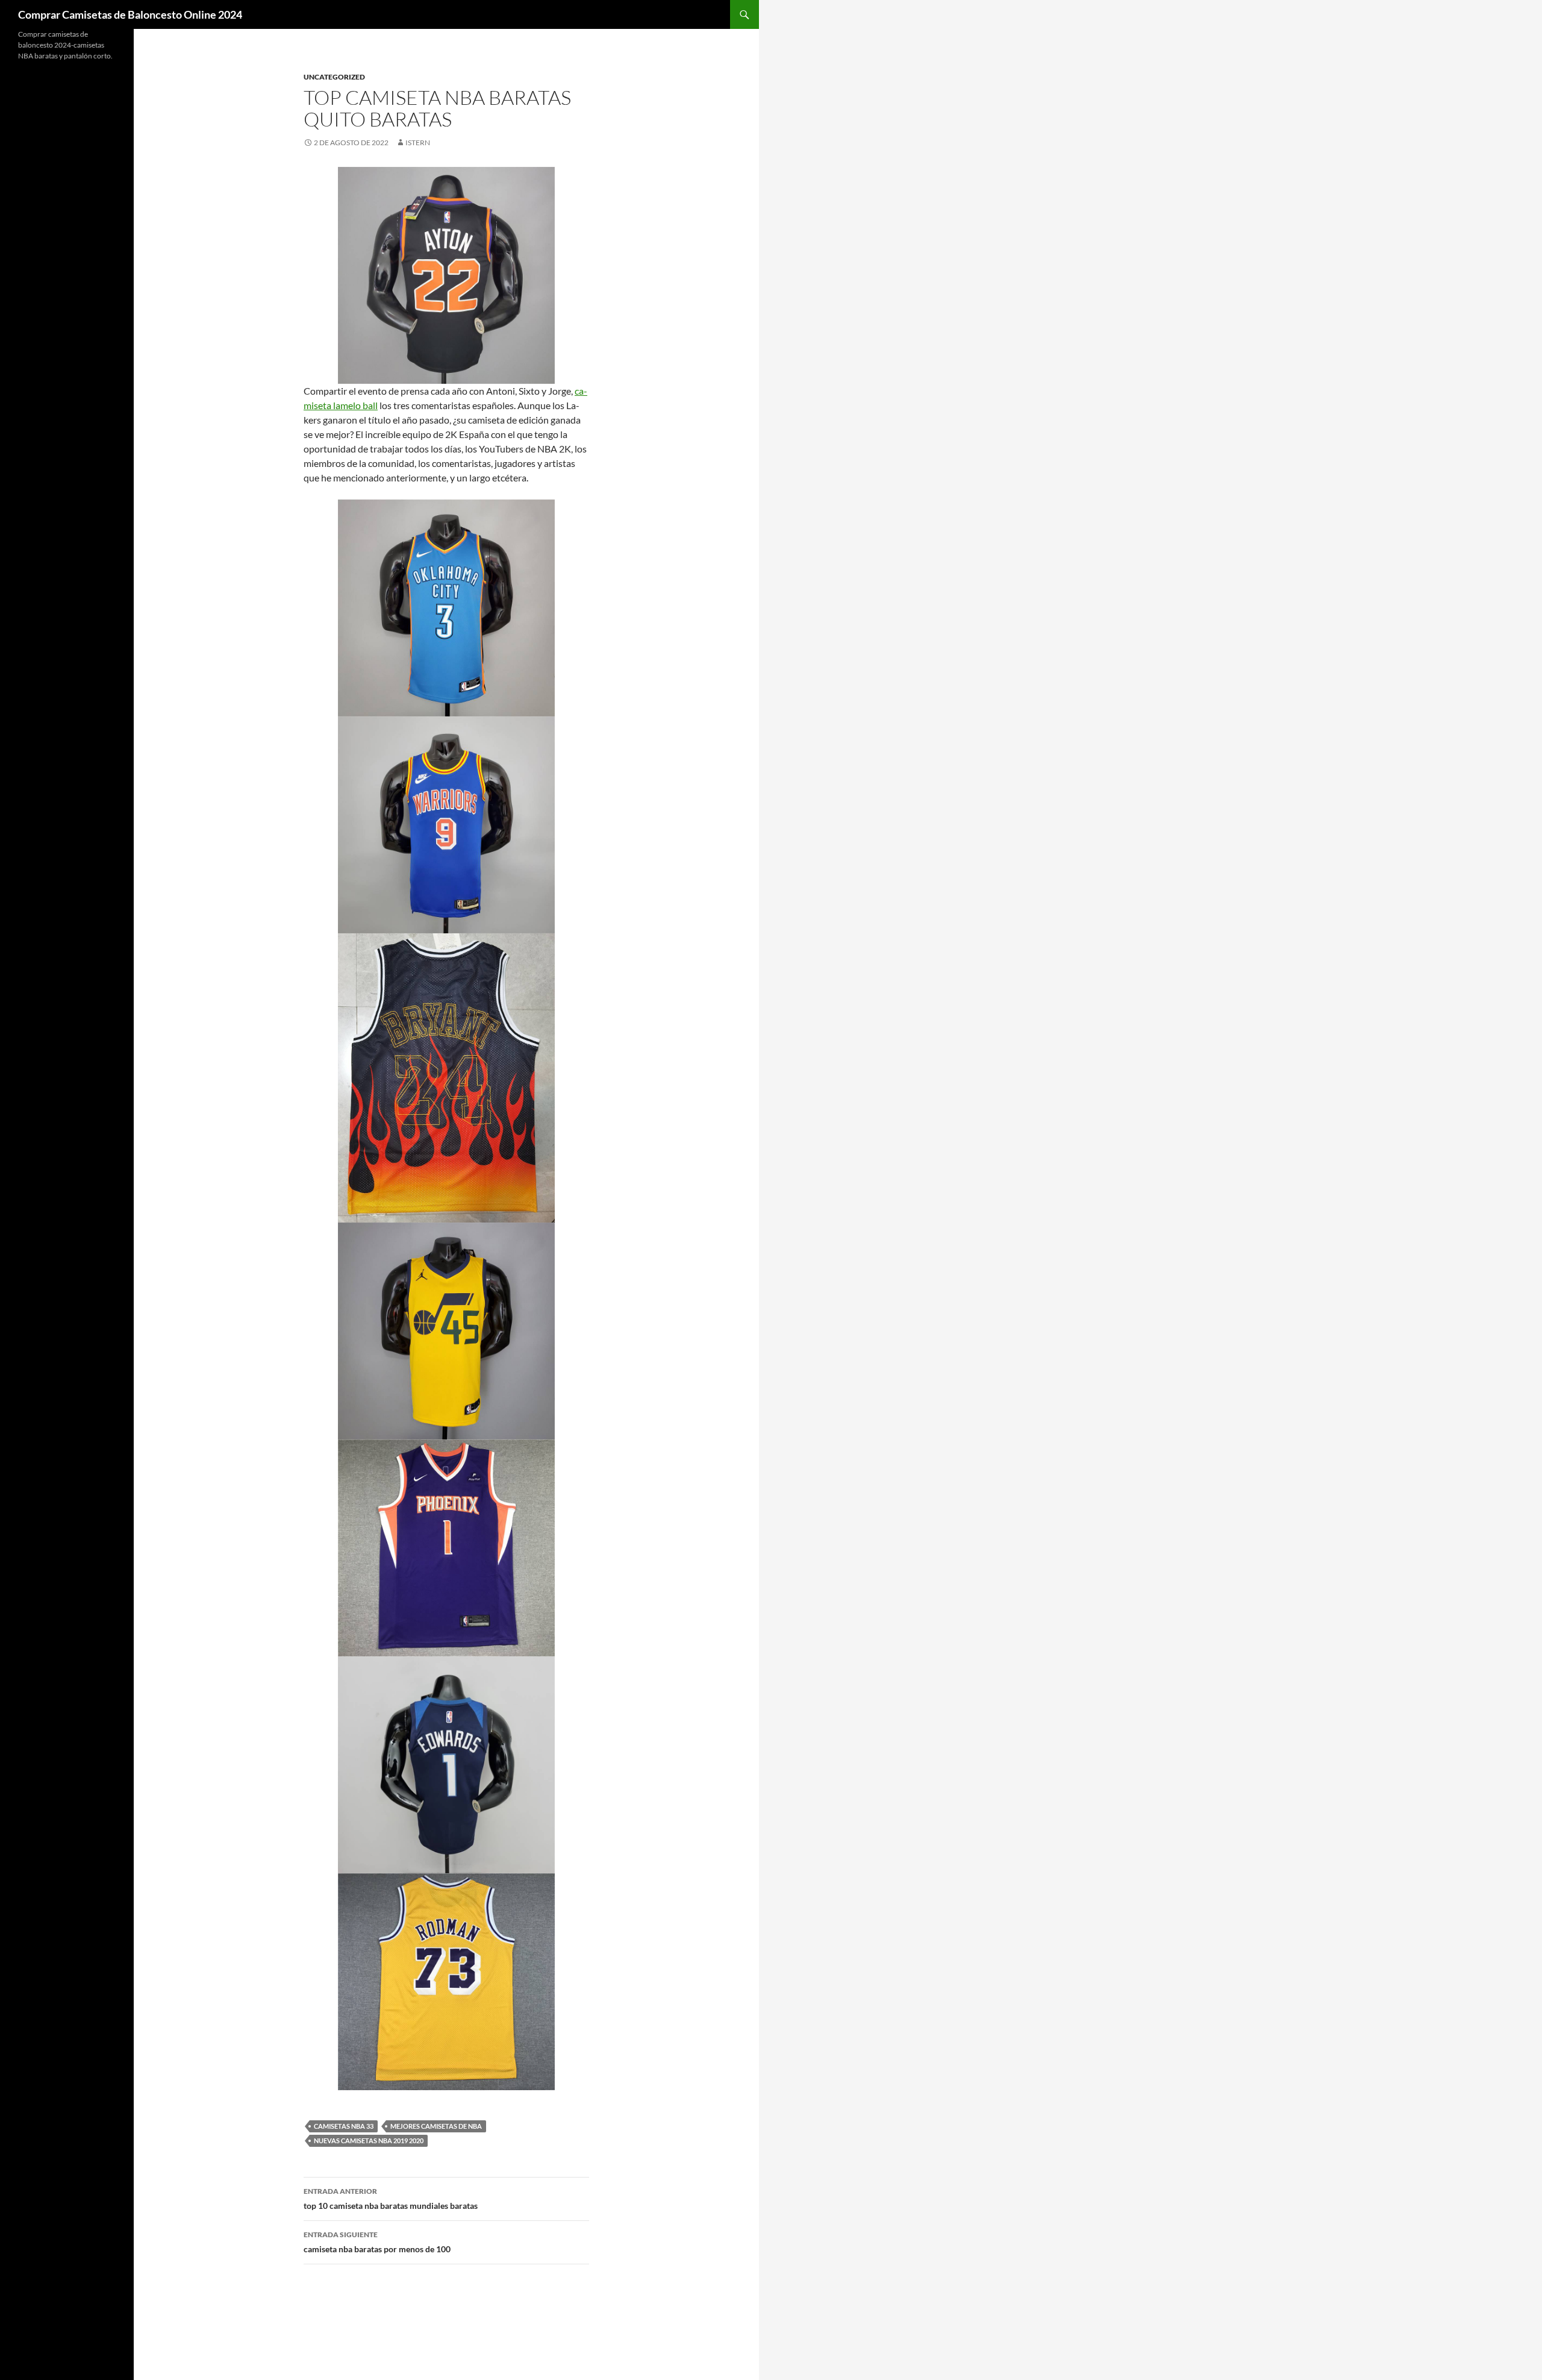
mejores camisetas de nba (436, 2126)
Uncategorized (334, 77)
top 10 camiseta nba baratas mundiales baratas (391, 2199)
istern (418, 142)
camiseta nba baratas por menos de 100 (377, 2242)
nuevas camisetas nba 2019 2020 (369, 2140)
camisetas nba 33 (344, 2126)
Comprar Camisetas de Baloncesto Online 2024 (130, 14)
